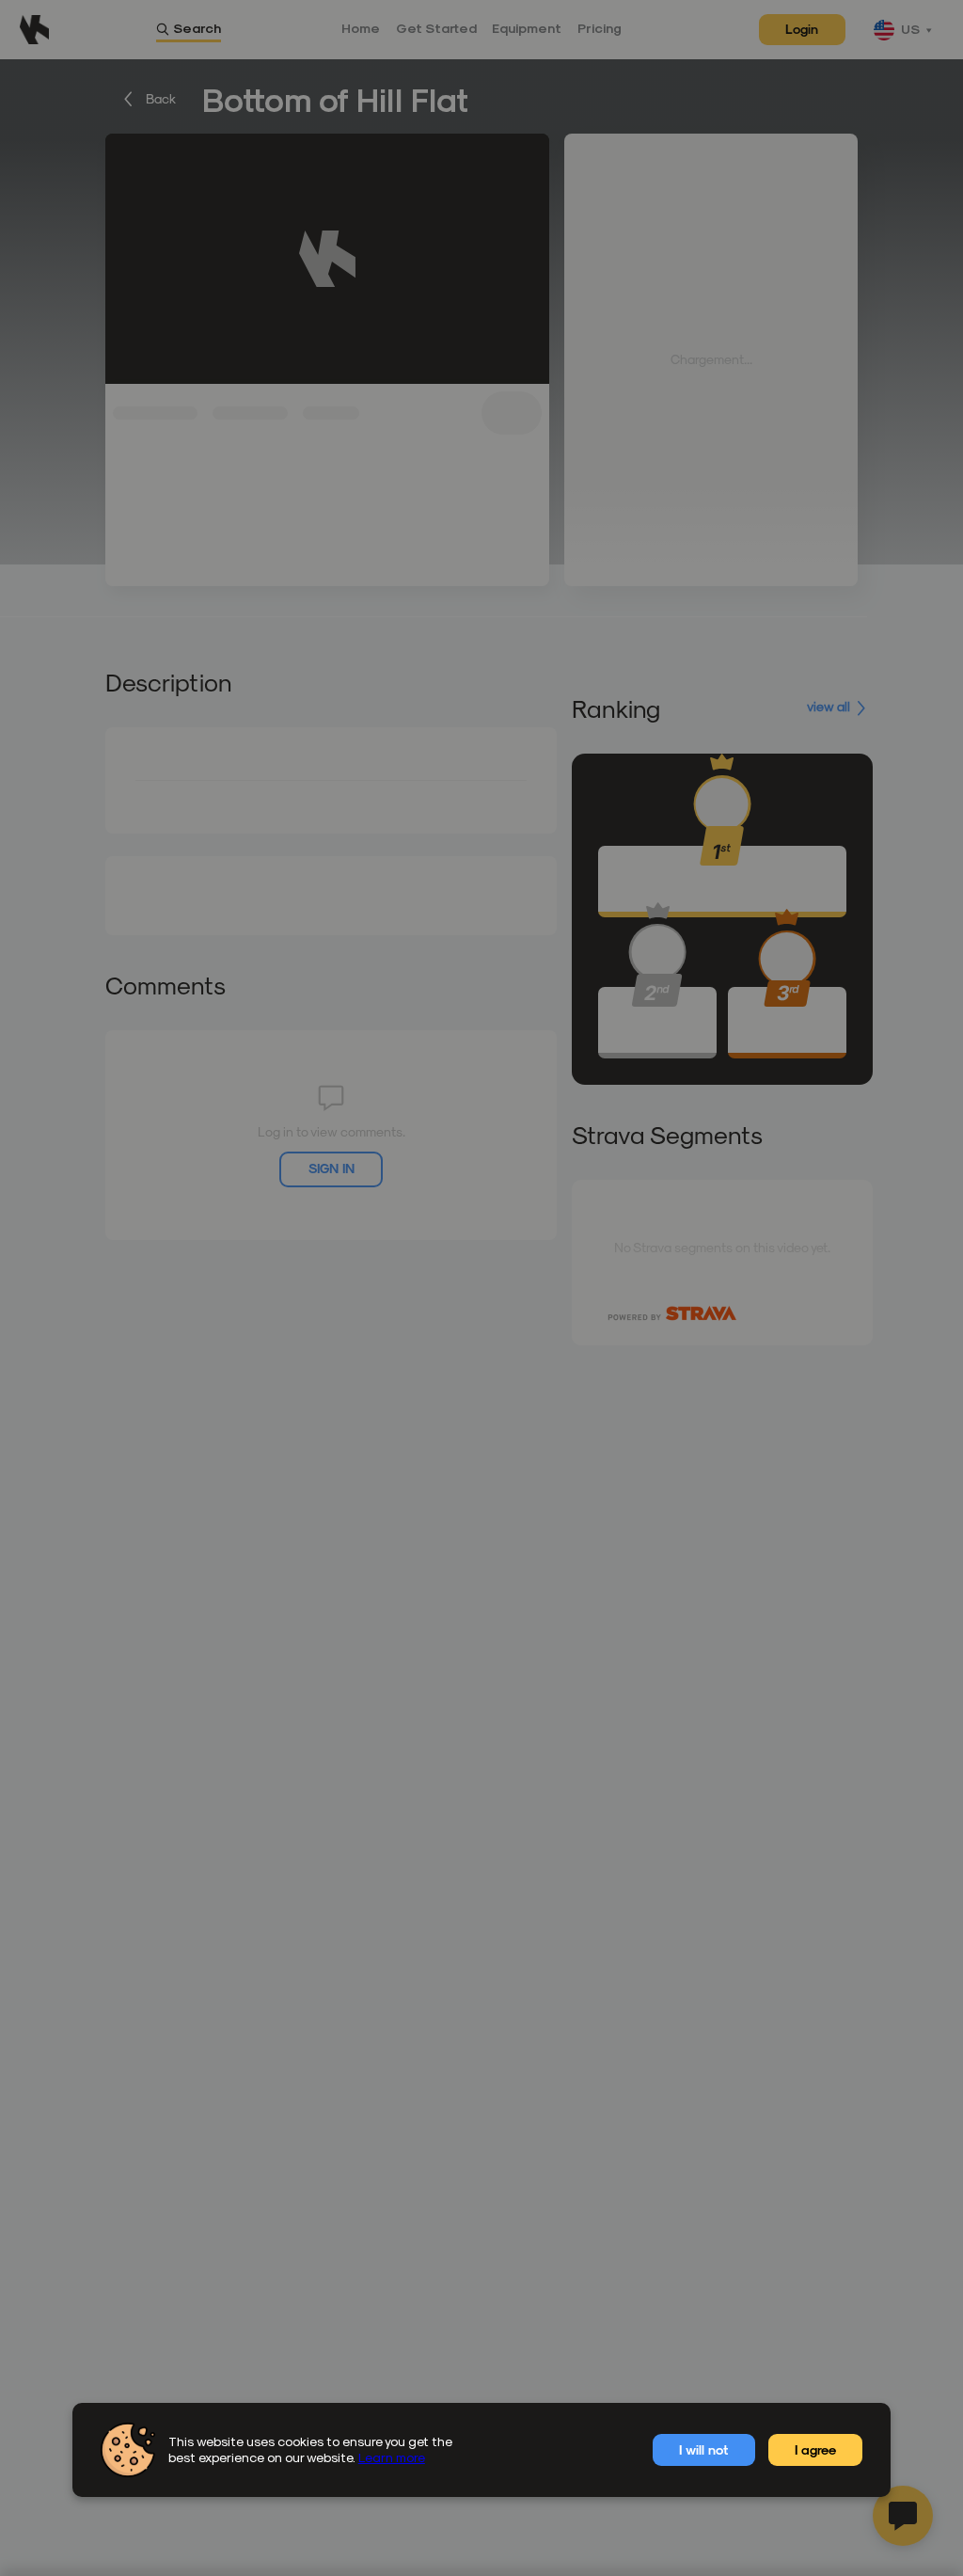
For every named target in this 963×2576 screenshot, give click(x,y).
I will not (703, 2449)
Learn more (392, 2457)
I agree (815, 2449)
